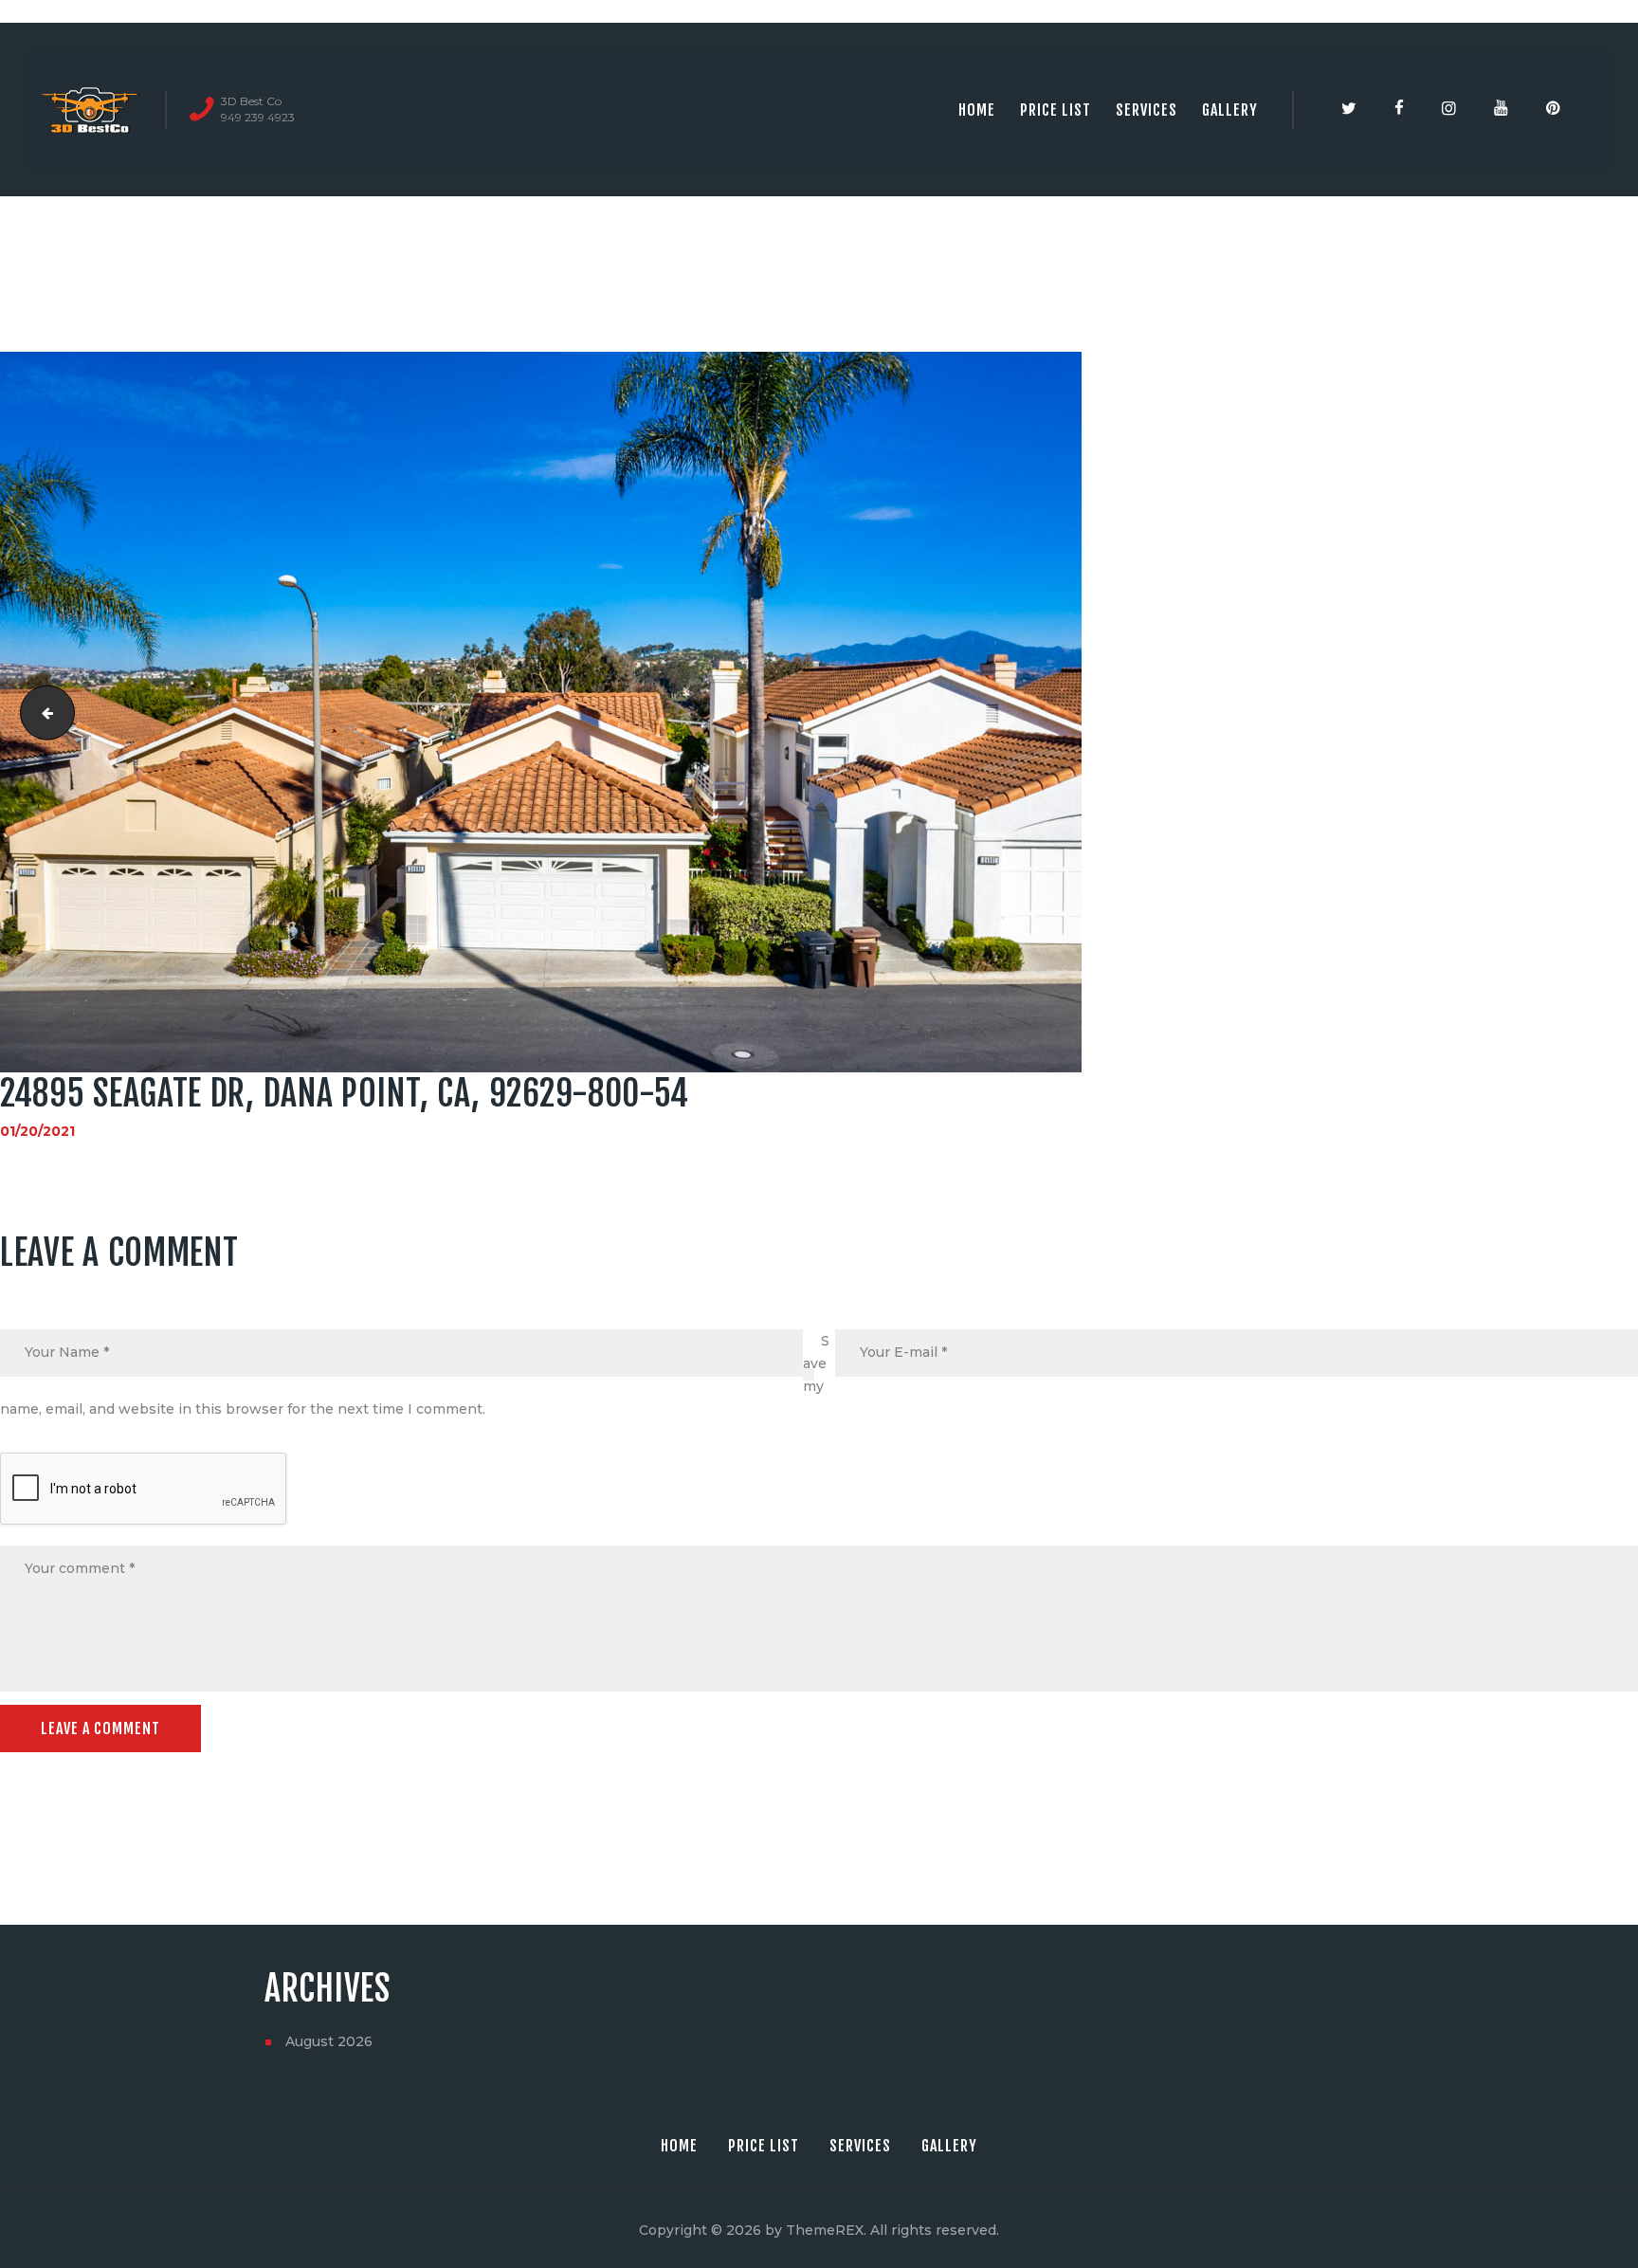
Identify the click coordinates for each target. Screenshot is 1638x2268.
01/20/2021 (37, 1131)
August (329, 2041)
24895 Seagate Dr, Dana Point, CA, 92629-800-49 (41, 712)
